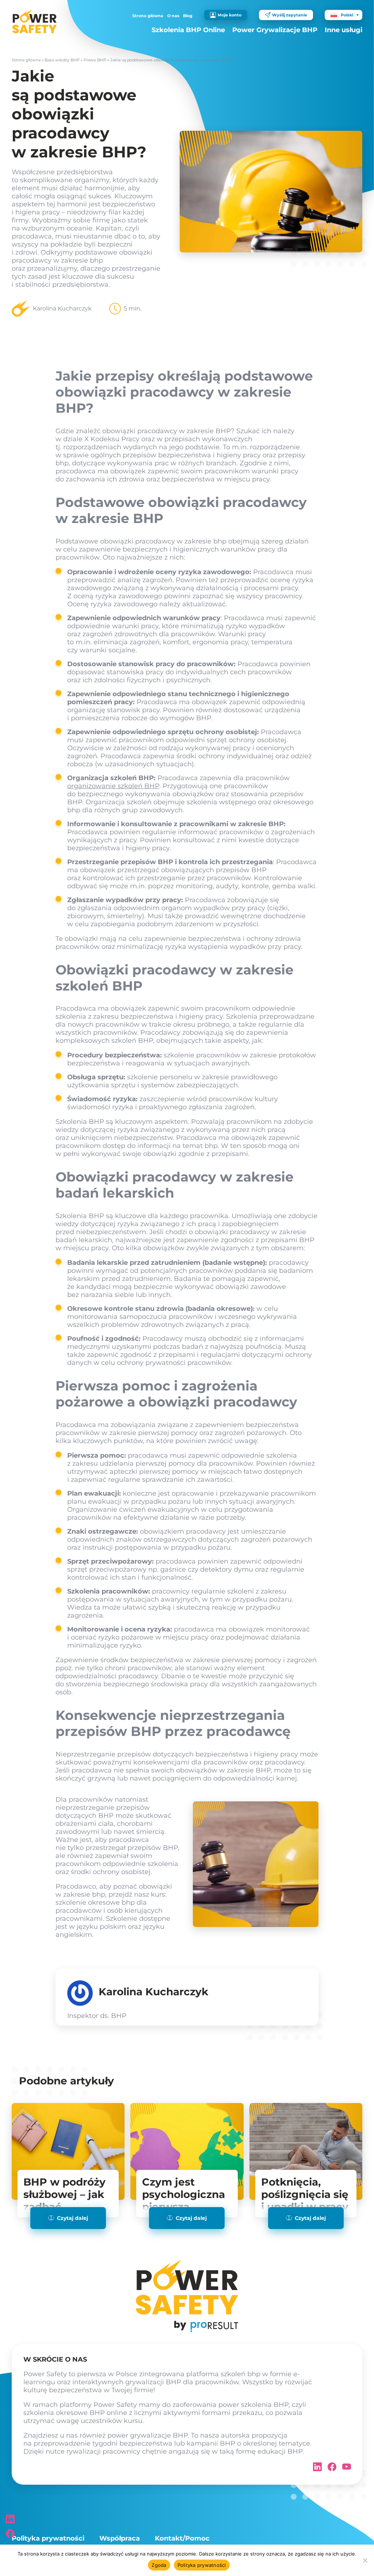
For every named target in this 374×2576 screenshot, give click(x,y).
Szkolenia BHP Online (188, 30)
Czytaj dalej (72, 2218)
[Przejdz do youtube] (347, 2469)
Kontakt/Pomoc (182, 2538)
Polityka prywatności (48, 2538)
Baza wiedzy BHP (62, 60)
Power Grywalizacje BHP (275, 30)
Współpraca (120, 2538)
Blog (188, 16)
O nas (173, 16)
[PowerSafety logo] (35, 22)
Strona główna (148, 16)
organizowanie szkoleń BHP (113, 786)
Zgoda (159, 2565)
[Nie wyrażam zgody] (365, 2560)
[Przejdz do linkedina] (10, 2519)
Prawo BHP (95, 60)
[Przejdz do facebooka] (10, 2534)
